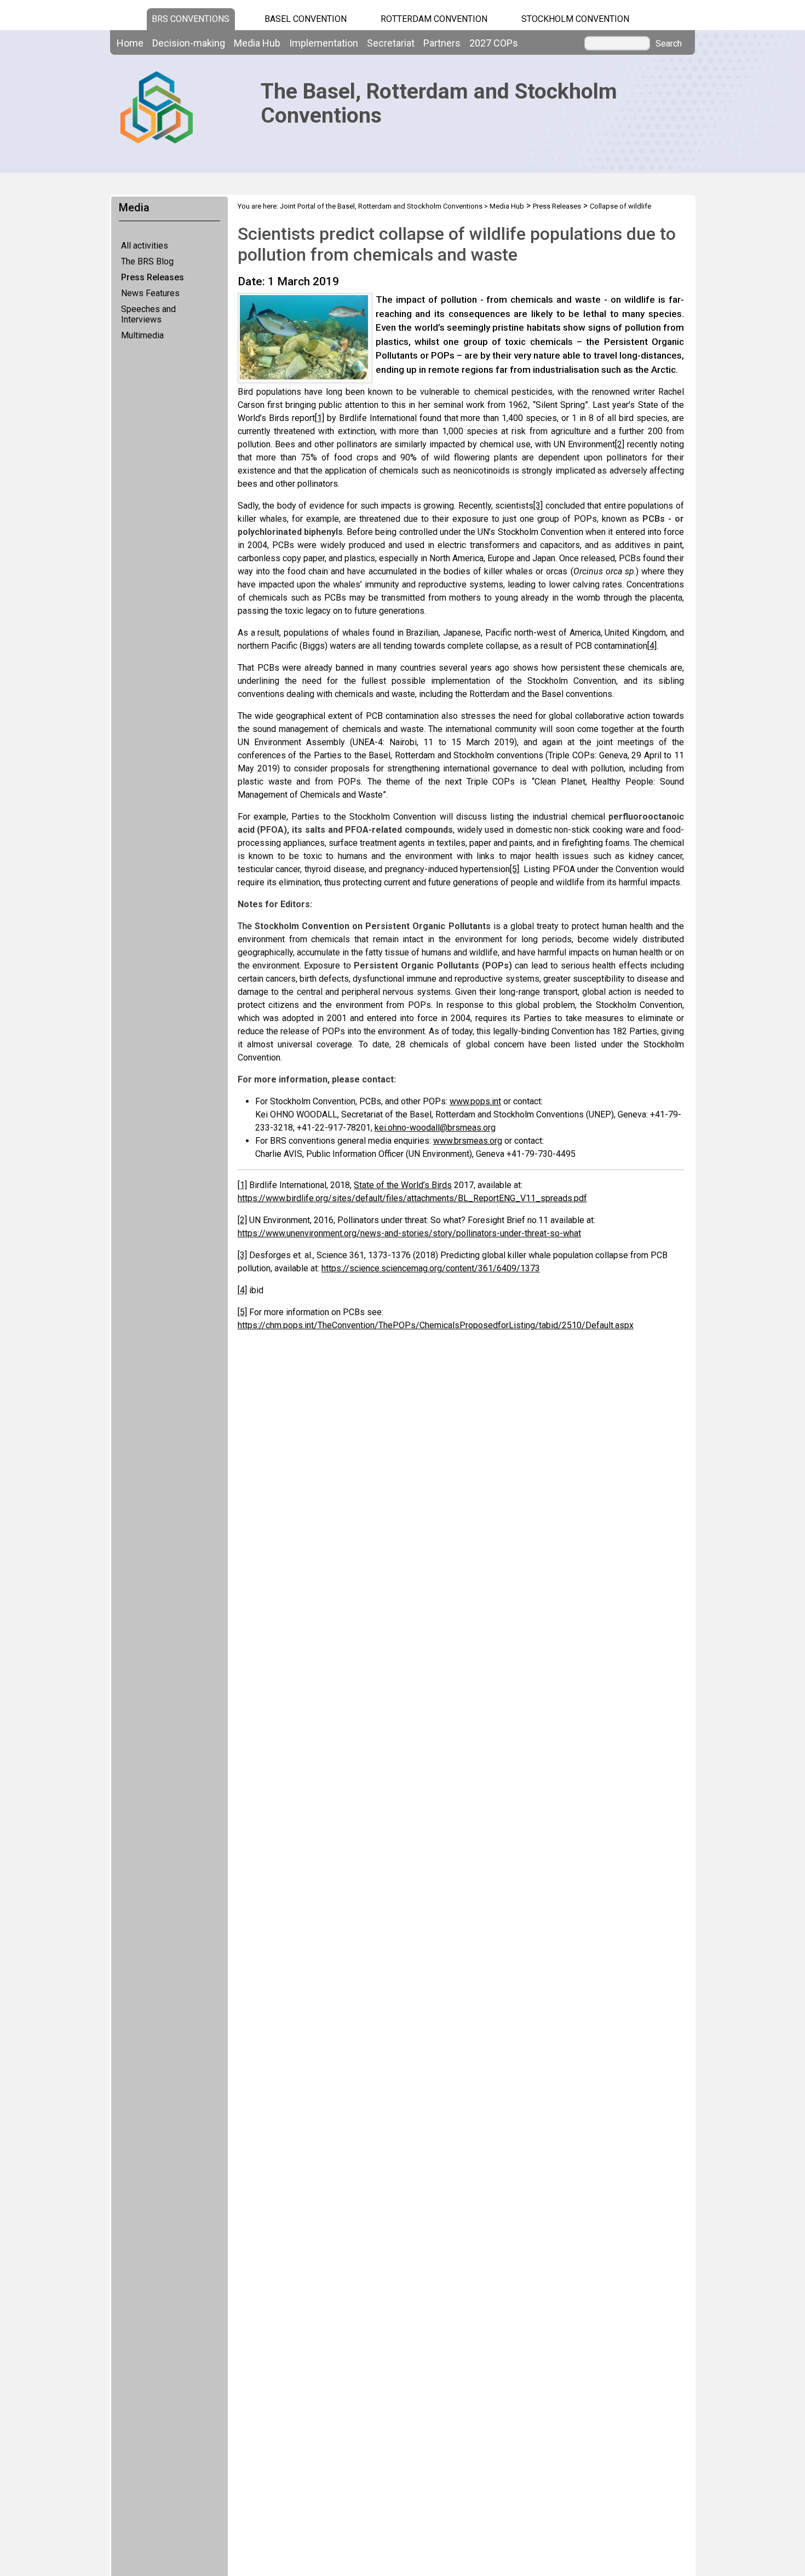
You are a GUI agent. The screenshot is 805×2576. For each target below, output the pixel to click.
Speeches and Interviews (148, 314)
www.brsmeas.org (468, 1141)
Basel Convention (306, 19)
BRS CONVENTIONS (191, 19)
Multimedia (142, 335)
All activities (145, 246)
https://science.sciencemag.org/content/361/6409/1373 (431, 1268)
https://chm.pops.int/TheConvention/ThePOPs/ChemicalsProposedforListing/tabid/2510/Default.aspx (436, 1325)
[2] (620, 444)
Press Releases (153, 277)
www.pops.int (475, 1101)
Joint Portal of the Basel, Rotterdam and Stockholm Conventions (381, 206)
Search (669, 44)
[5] (514, 869)
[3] (538, 506)
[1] (320, 418)
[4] (652, 646)
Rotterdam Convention (434, 19)
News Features (150, 293)
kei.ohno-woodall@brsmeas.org (435, 1128)
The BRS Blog (147, 261)
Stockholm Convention (575, 19)
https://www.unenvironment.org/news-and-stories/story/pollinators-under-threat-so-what (409, 1233)
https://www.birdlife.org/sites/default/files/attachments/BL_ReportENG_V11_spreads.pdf (412, 1198)
